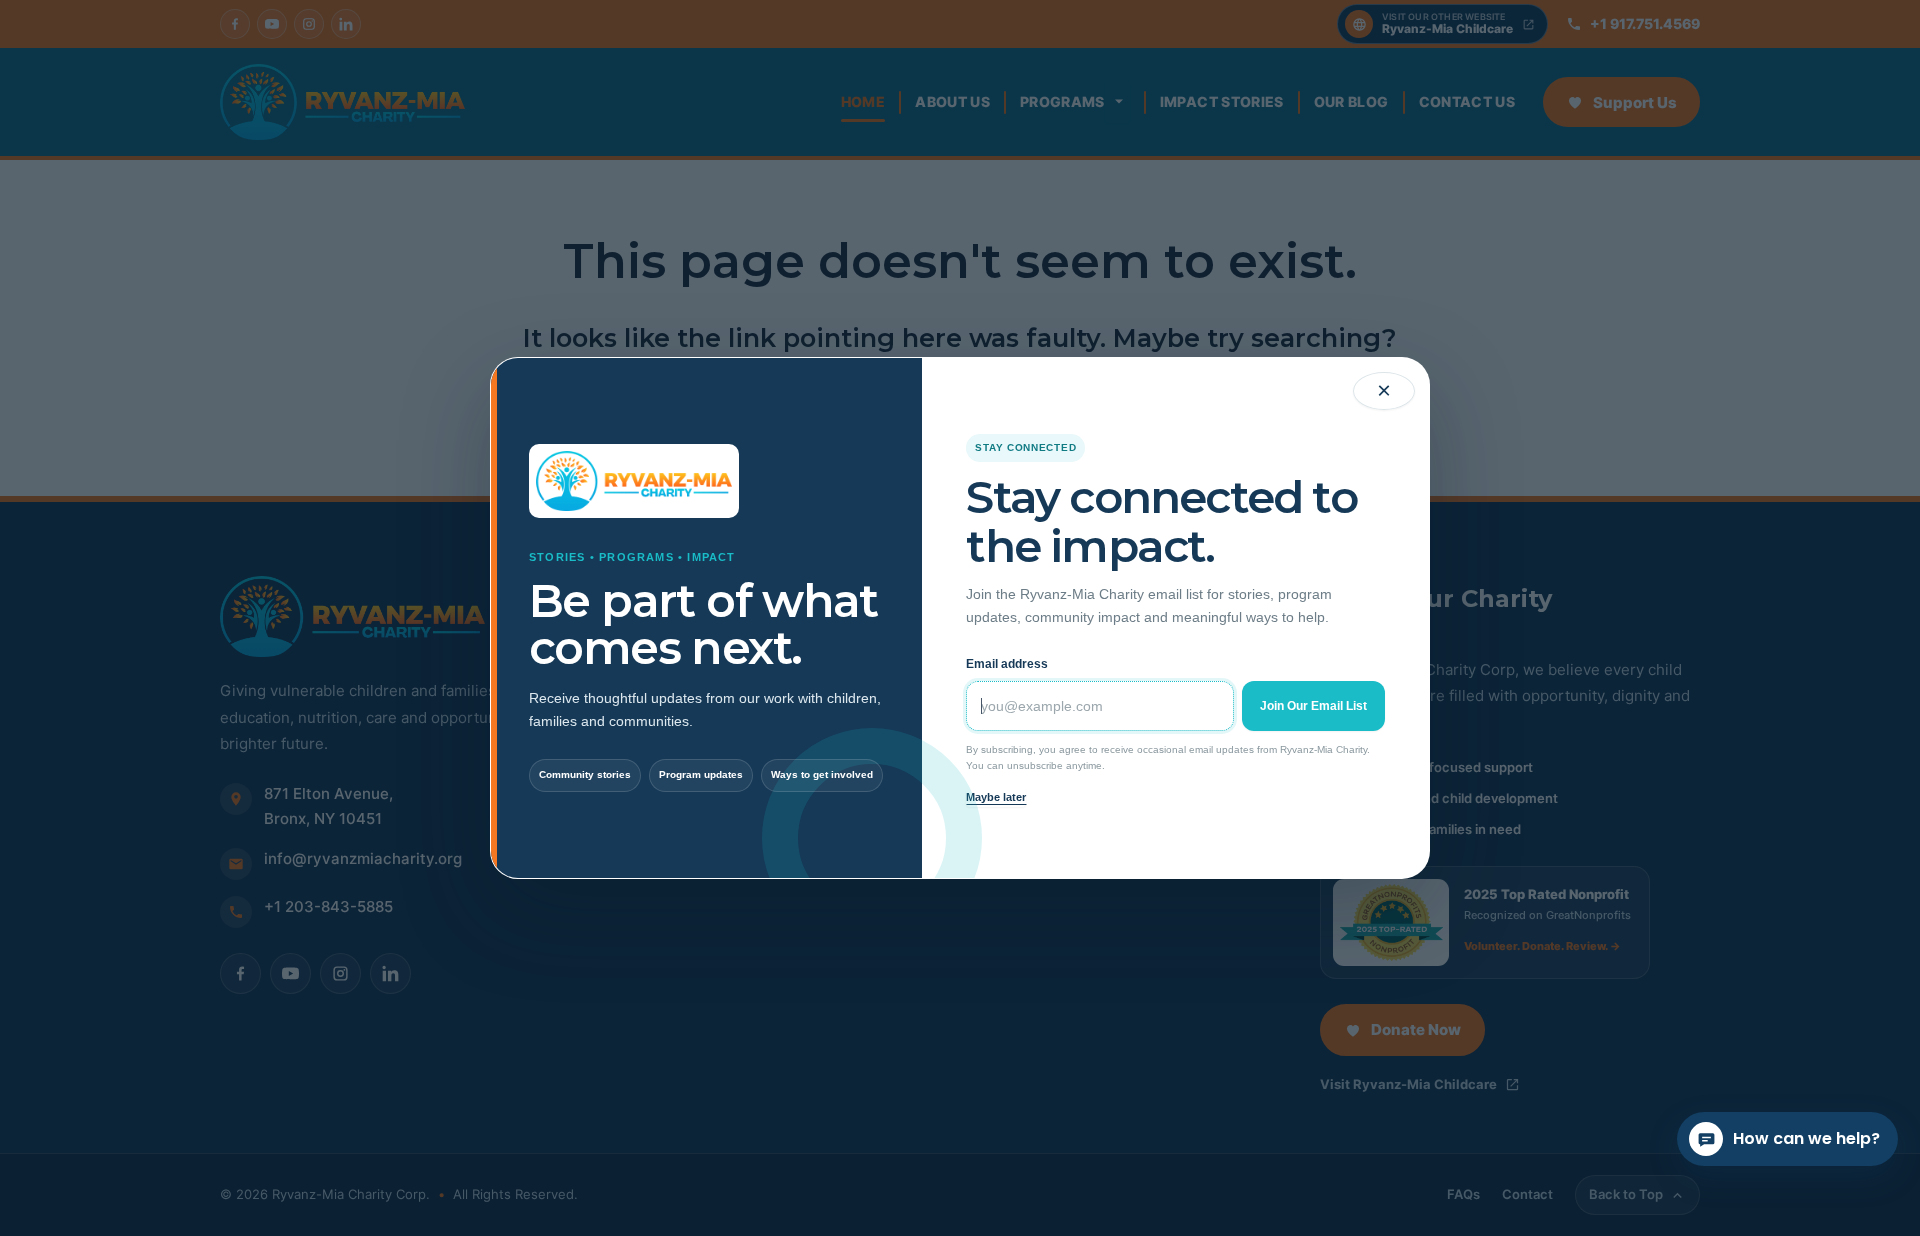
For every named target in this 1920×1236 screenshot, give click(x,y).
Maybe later (996, 797)
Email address (1007, 664)
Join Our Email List (1313, 706)
